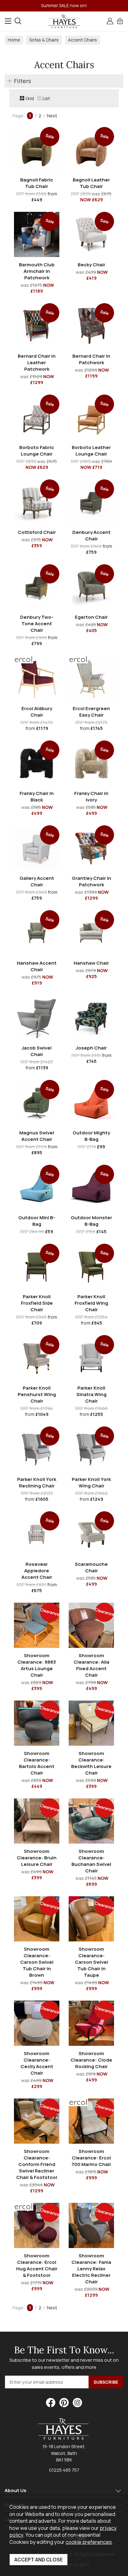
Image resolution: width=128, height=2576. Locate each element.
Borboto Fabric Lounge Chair (37, 451)
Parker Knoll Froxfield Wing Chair (91, 1303)
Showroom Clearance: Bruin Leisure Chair (37, 1858)
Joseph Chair (91, 1048)
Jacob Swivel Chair (37, 1051)
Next (52, 116)
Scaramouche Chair (91, 1567)
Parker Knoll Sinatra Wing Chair (91, 1394)
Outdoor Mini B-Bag (37, 1221)
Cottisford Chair (37, 532)
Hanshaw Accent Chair (37, 966)
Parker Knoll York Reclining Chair (37, 1482)
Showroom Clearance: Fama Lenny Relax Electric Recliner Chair (91, 2269)
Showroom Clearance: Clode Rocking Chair (91, 2060)
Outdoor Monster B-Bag (91, 1221)
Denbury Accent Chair (91, 535)
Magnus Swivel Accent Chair (37, 1136)
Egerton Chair (91, 617)
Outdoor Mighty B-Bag (91, 1136)
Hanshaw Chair (91, 963)
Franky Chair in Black (37, 797)
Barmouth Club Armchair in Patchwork (37, 271)
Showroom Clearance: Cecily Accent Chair (37, 2063)
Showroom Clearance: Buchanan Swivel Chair (91, 1861)
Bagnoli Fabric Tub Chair (37, 183)
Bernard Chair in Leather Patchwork (37, 362)
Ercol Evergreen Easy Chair (91, 712)
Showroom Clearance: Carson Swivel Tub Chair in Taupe (91, 1962)
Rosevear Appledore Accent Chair (37, 1571)
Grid (30, 98)
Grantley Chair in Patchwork (91, 881)
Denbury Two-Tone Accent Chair (37, 624)
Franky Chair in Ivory (91, 797)
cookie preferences (89, 2542)
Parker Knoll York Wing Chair (91, 1482)
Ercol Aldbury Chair (37, 712)
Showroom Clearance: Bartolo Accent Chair (37, 1763)
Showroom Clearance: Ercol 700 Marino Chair (91, 2158)
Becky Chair (91, 265)
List (46, 98)
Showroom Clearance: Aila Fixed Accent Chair (91, 1665)
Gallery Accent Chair (37, 881)
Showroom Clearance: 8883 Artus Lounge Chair (37, 1665)
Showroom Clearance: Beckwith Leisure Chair (91, 1763)
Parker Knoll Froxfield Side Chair (37, 1303)
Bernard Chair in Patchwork (91, 359)
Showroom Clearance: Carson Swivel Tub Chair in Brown (37, 1962)
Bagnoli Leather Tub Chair (91, 183)
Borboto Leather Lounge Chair (91, 451)
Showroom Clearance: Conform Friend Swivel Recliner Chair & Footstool (37, 2164)
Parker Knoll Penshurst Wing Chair (37, 1394)
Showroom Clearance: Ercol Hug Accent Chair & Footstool (37, 2265)
